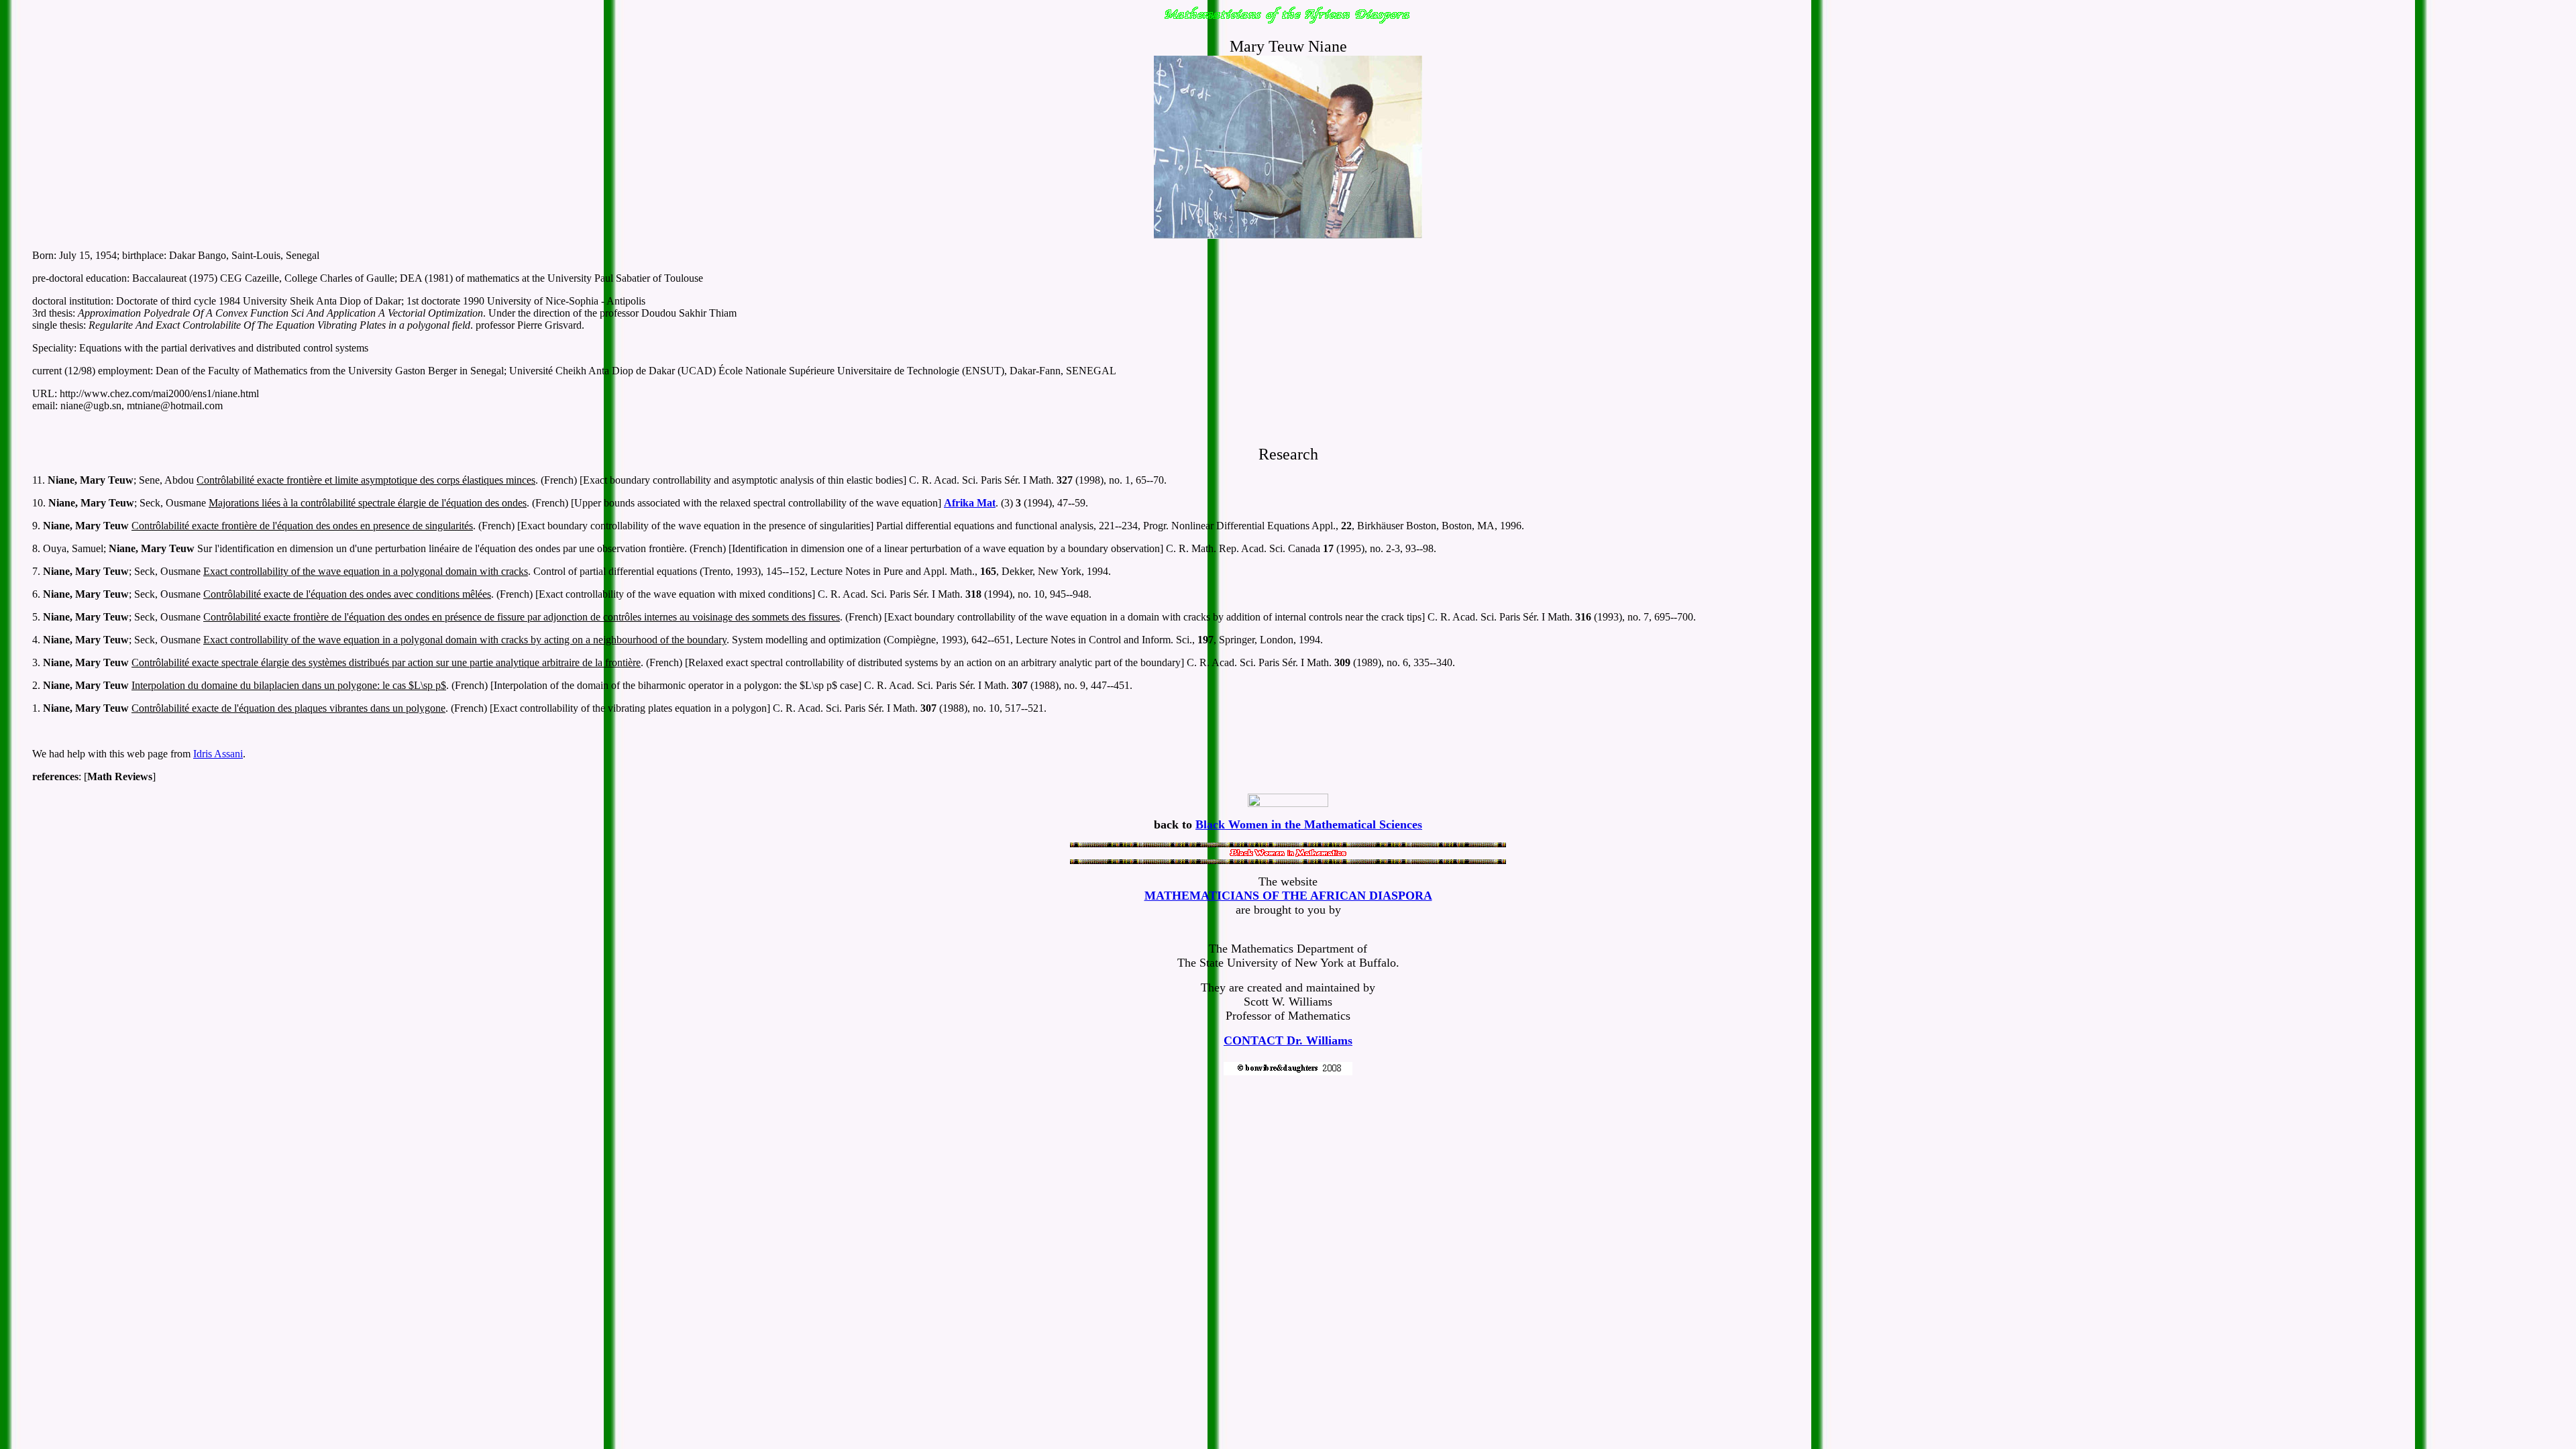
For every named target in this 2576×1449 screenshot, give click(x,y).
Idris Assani (218, 754)
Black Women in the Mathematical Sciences (1309, 824)
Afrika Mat (970, 503)
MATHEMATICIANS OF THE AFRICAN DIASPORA (1288, 896)
